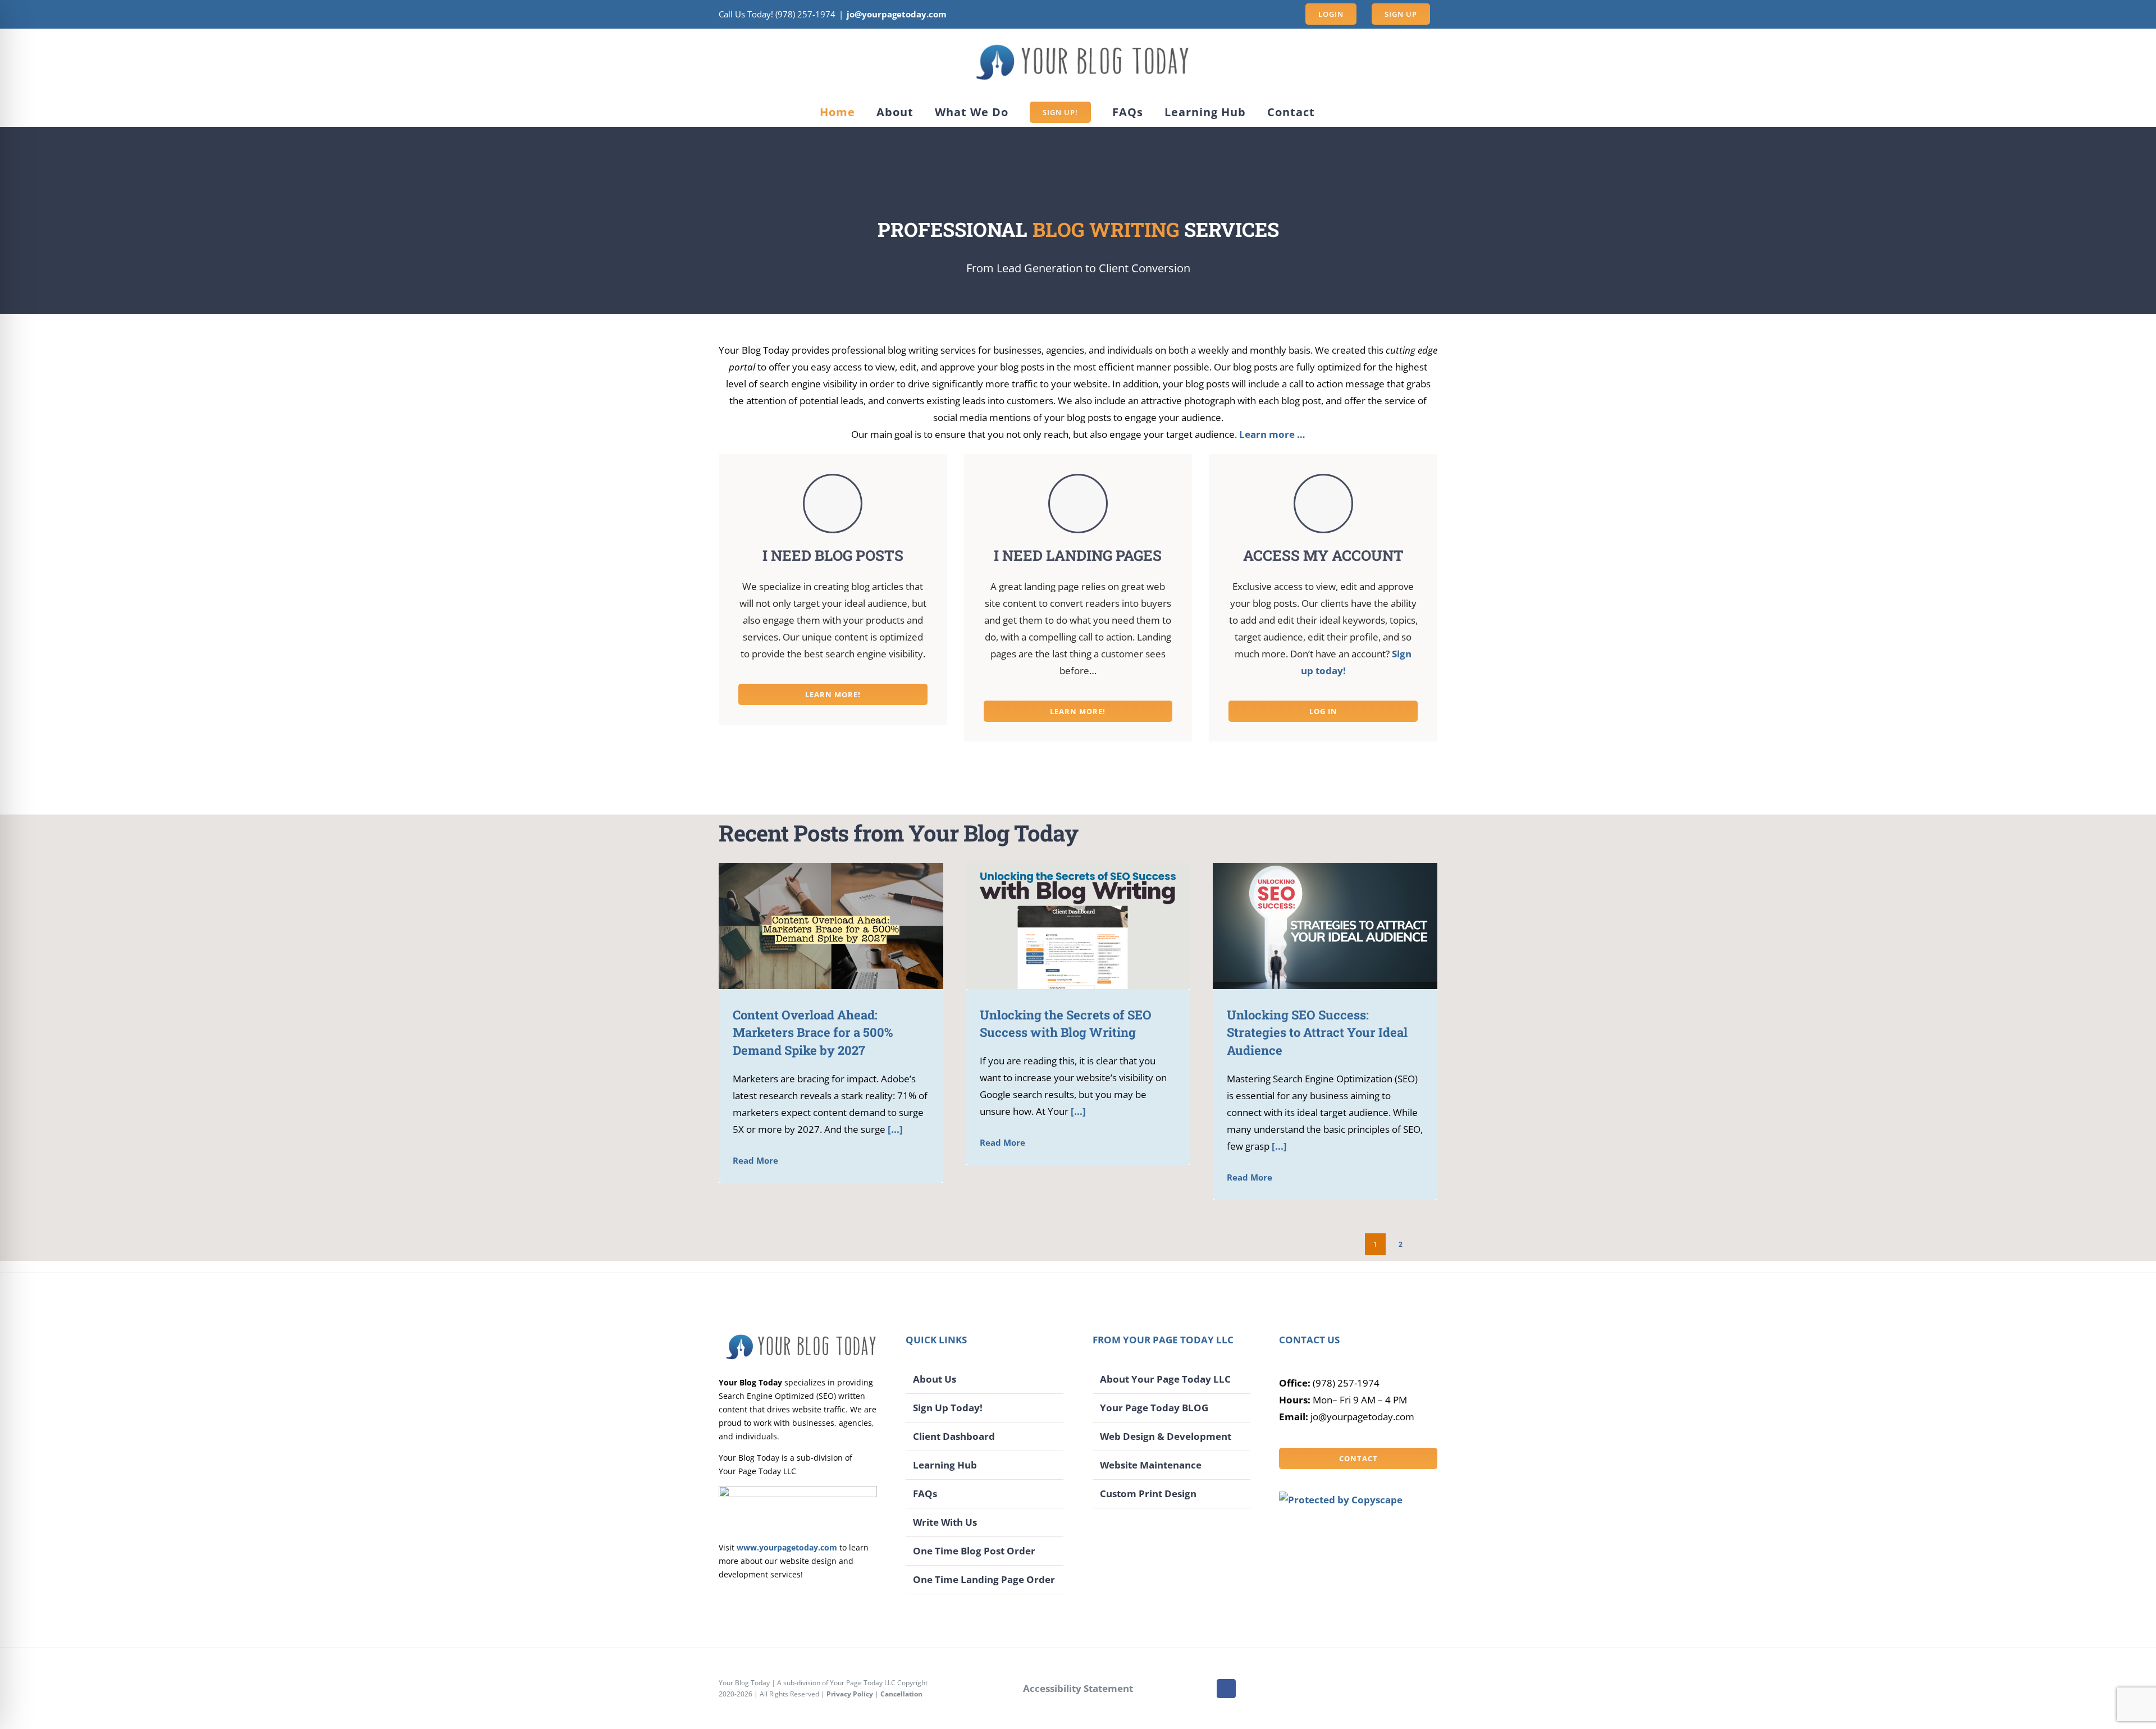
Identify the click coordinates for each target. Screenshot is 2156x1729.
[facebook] (1226, 1689)
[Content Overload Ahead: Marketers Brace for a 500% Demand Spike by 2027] (831, 926)
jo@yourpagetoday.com (897, 14)
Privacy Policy (850, 1694)
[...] (894, 1129)
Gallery (847, 926)
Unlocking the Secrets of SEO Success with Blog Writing (1061, 926)
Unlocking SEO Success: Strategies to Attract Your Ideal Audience (1308, 926)
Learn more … (1272, 434)
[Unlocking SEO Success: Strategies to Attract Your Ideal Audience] (1325, 926)
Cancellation (901, 1694)
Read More (755, 1160)
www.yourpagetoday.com (787, 1547)
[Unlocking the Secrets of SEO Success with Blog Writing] (1078, 926)
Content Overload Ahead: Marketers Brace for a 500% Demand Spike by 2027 (814, 926)
